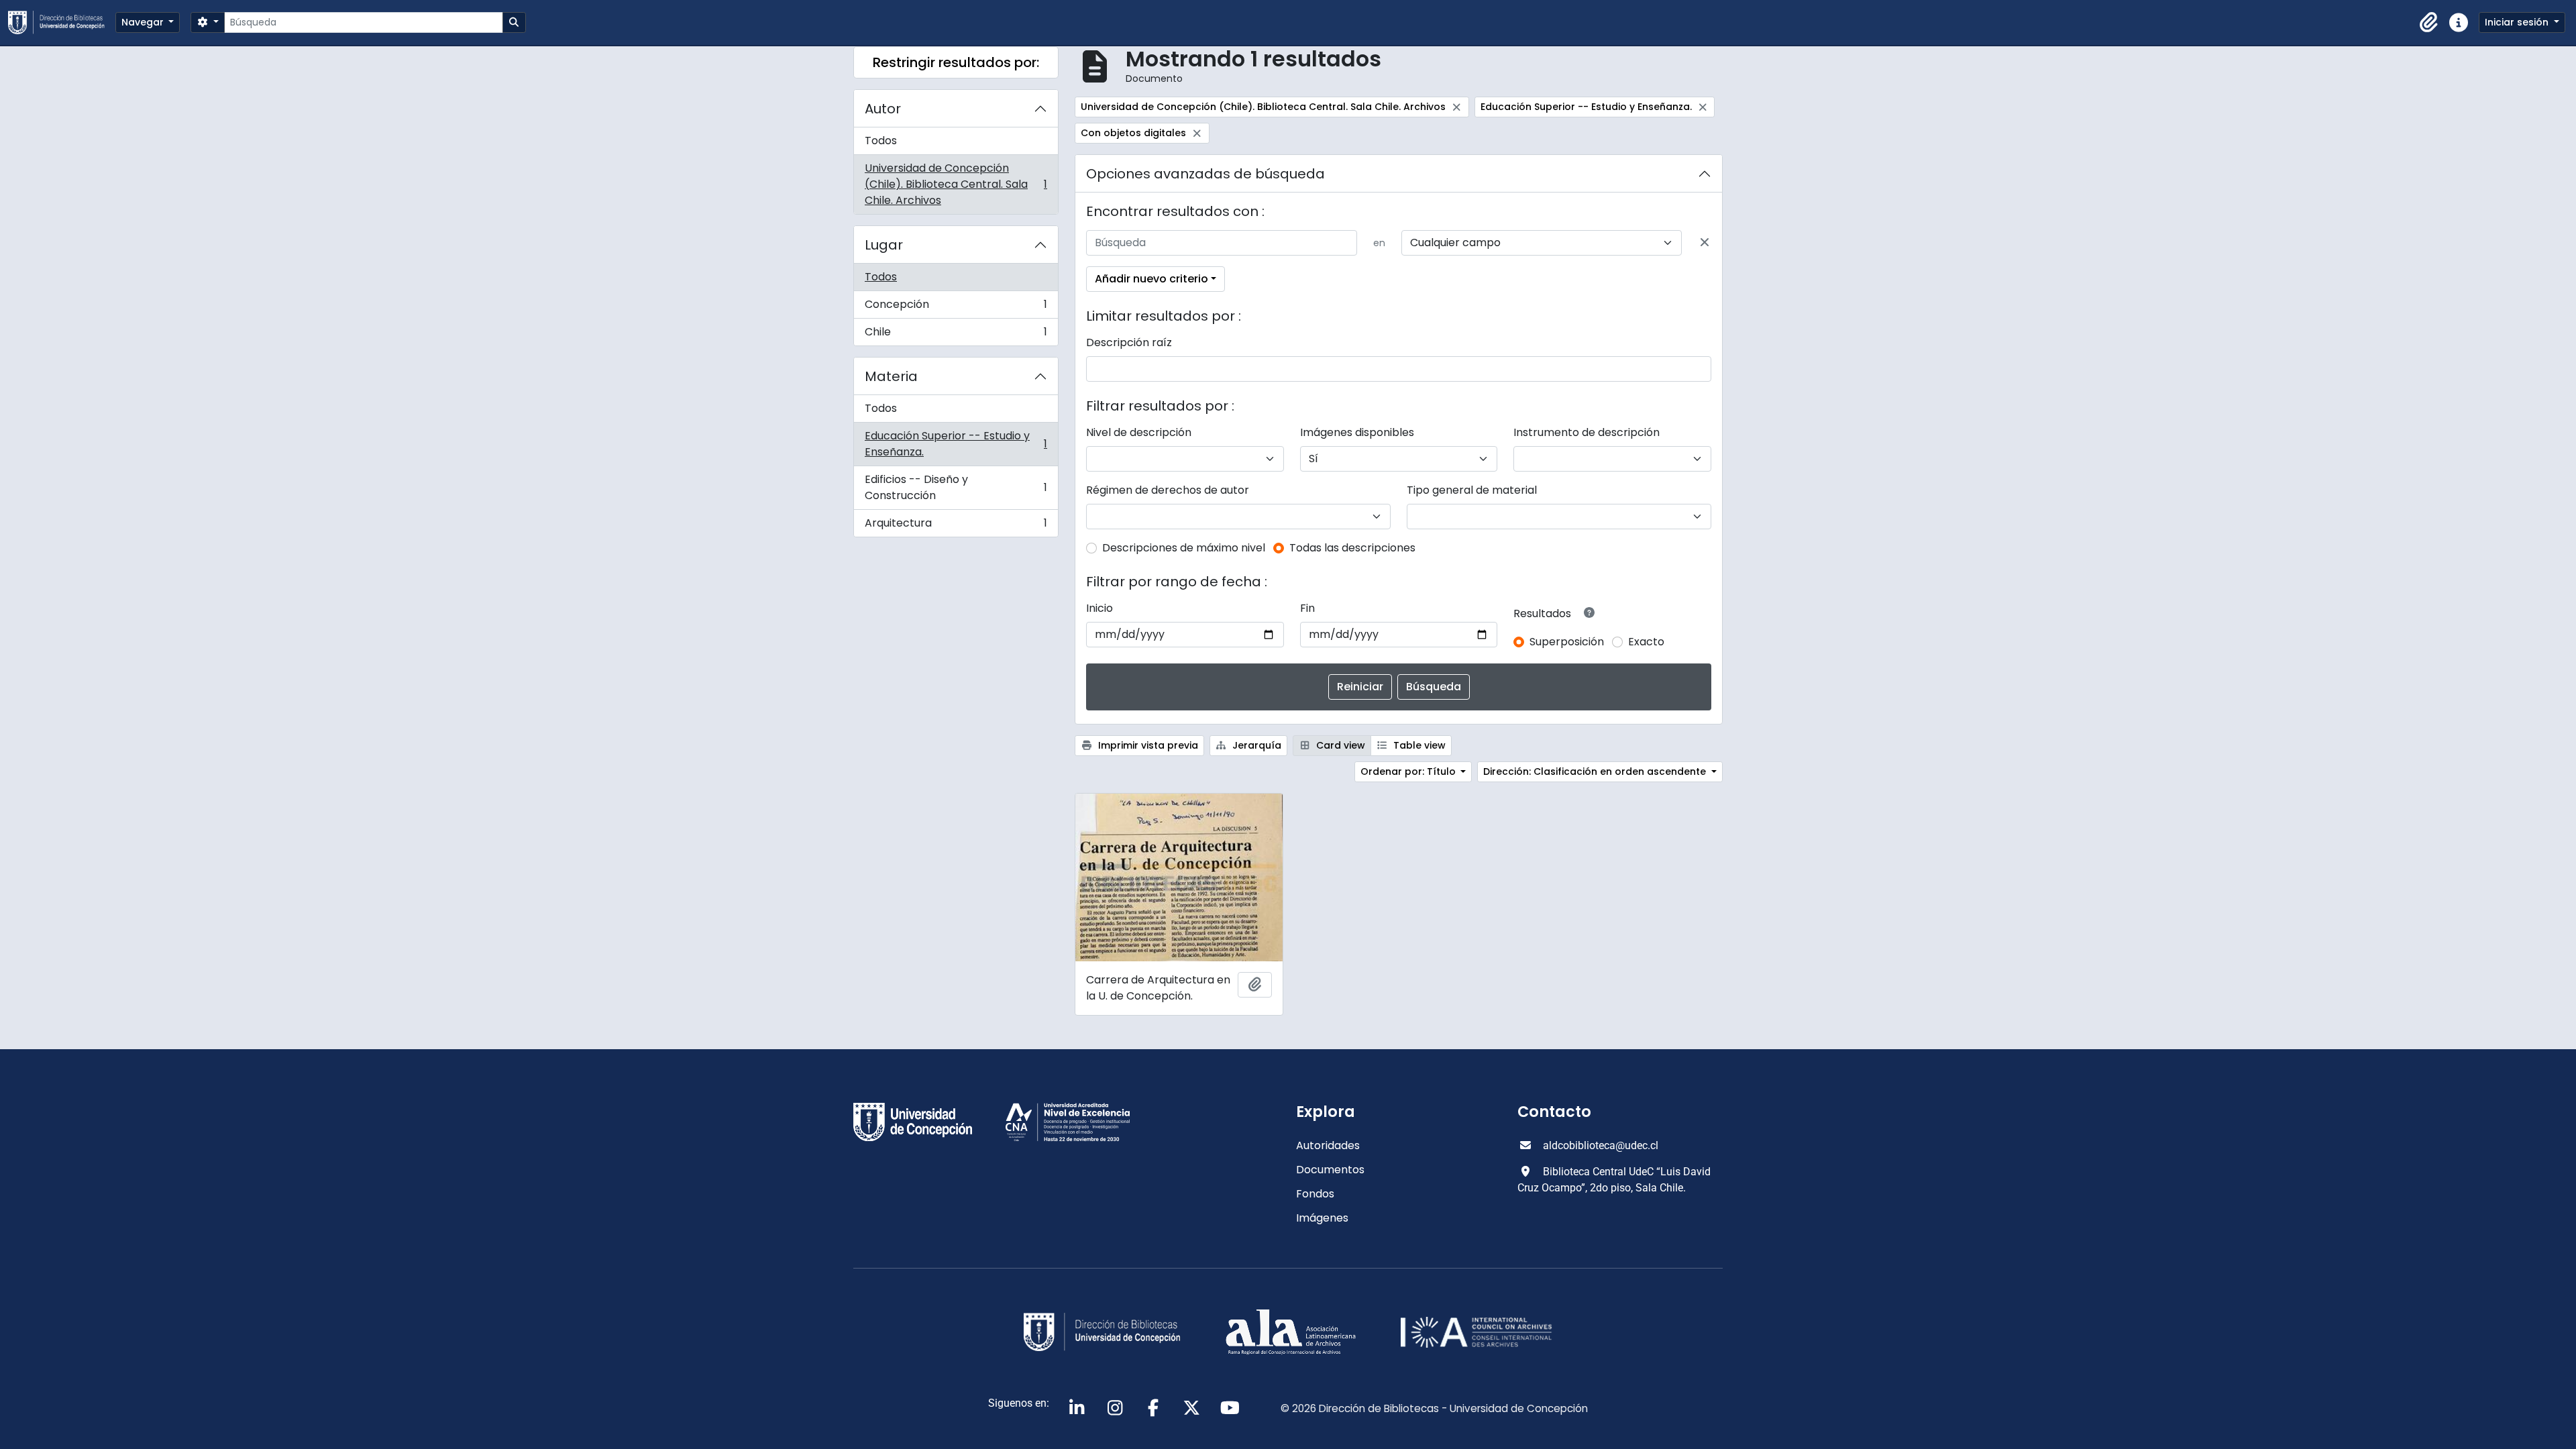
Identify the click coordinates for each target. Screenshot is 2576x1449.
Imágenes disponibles (1357, 432)
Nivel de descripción (1139, 432)
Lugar (884, 245)
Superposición (1567, 642)
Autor (883, 109)
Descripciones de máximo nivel (1184, 548)
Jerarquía (1255, 745)
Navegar (144, 22)
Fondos (1315, 1194)
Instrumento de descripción (1587, 432)
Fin (1307, 608)
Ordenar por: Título (1409, 771)
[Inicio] (62, 22)
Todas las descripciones (1352, 548)
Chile (956, 335)
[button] (2429, 23)
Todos (881, 141)
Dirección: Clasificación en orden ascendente (1596, 771)
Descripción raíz (1129, 342)
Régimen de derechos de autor (1168, 490)
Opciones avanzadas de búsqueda (1205, 174)
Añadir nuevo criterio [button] (1151, 279)
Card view (1339, 745)
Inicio (1099, 608)
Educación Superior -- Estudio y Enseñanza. (956, 444)
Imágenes (1322, 1218)
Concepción (956, 308)
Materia (891, 376)
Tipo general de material (1472, 490)
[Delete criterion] (1705, 243)
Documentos (1330, 1170)
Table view (1418, 745)
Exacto (1646, 642)
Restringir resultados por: (956, 62)
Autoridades (1328, 1145)
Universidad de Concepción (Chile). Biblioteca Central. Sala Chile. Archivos (956, 184)
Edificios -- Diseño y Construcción (956, 487)
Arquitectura (956, 526)
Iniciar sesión (2518, 22)
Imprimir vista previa (1147, 745)
